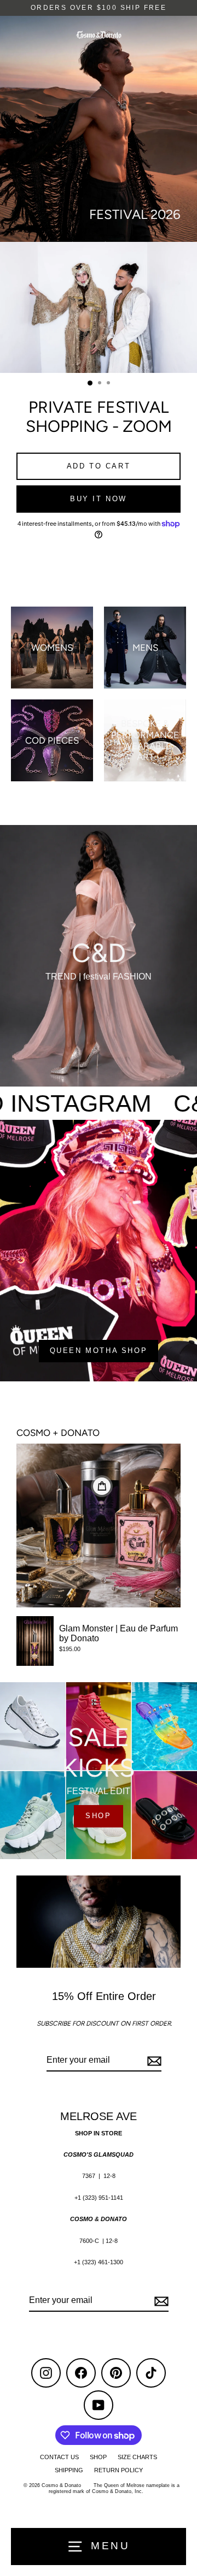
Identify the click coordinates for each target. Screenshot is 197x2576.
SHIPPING (69, 2470)
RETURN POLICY (118, 2470)
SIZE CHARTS (137, 2457)
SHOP (98, 1816)
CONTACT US (59, 2457)
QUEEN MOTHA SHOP (99, 1351)
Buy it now (99, 499)
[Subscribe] (153, 2061)
